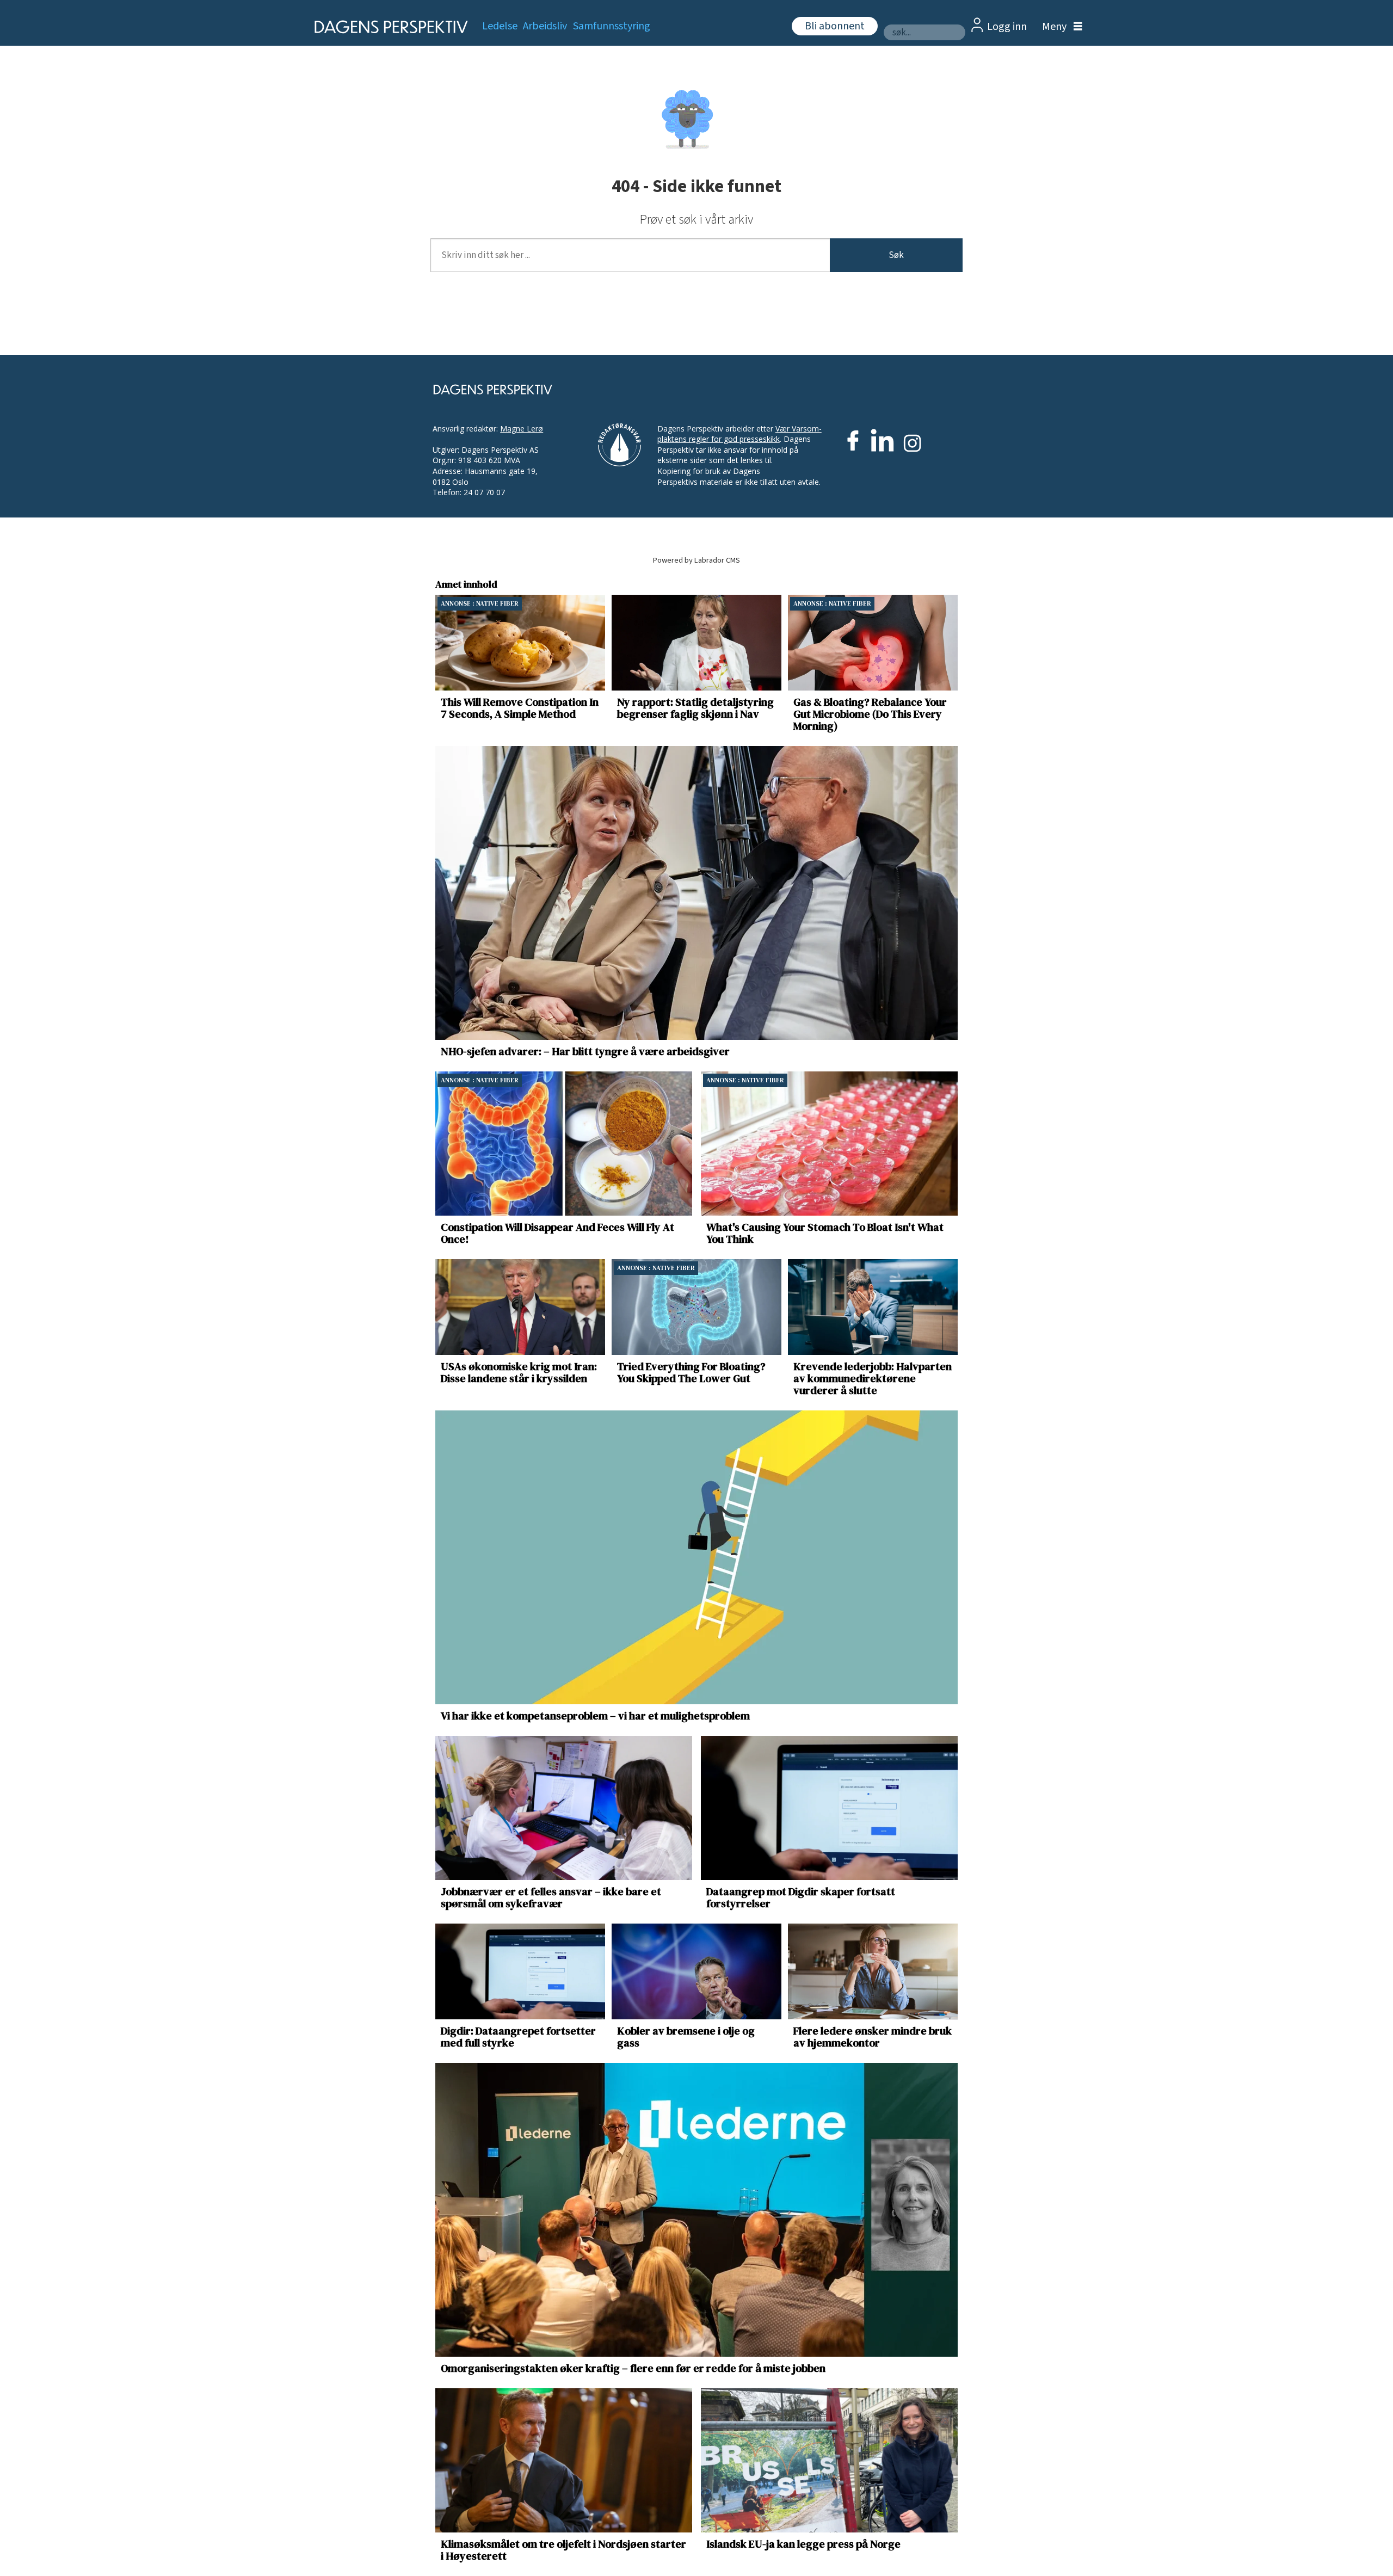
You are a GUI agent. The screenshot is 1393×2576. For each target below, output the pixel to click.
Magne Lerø (522, 429)
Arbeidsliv (545, 26)
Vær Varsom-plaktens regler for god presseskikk (739, 434)
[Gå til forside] (388, 27)
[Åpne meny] (1059, 27)
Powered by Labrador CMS (696, 560)
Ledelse (500, 26)
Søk (896, 255)
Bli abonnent (835, 26)
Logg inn (1007, 27)
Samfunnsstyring (612, 26)
